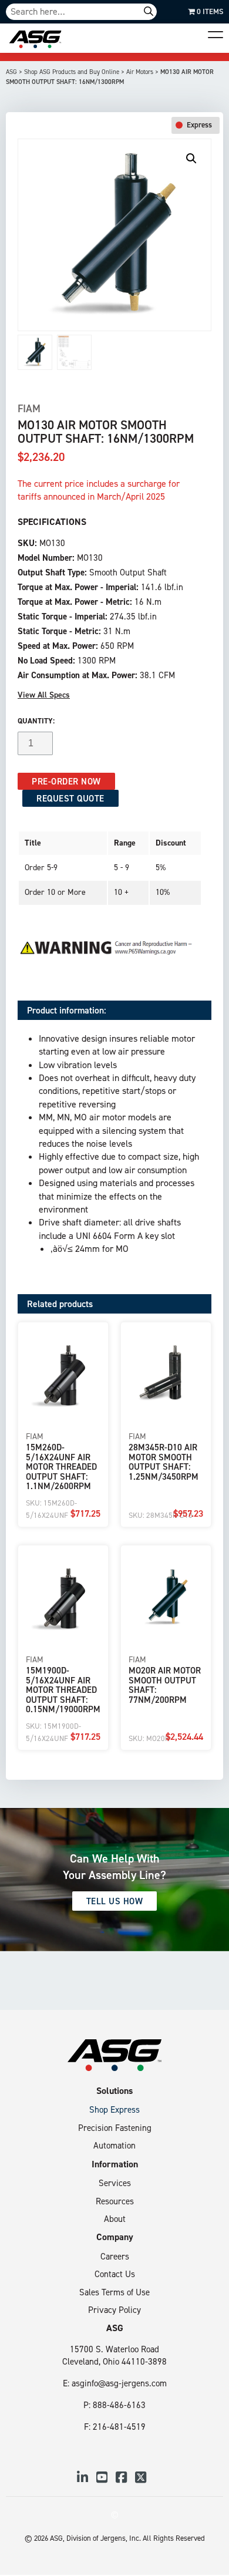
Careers (115, 2256)
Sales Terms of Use (114, 2292)
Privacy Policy (114, 2310)
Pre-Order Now (66, 781)
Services (115, 2183)
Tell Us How (115, 1901)
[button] (191, 159)
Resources (115, 2201)
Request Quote (70, 798)
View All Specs (44, 695)
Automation (114, 2145)
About (115, 2219)
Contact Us (115, 2274)
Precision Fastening (115, 2128)
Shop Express (114, 2109)
